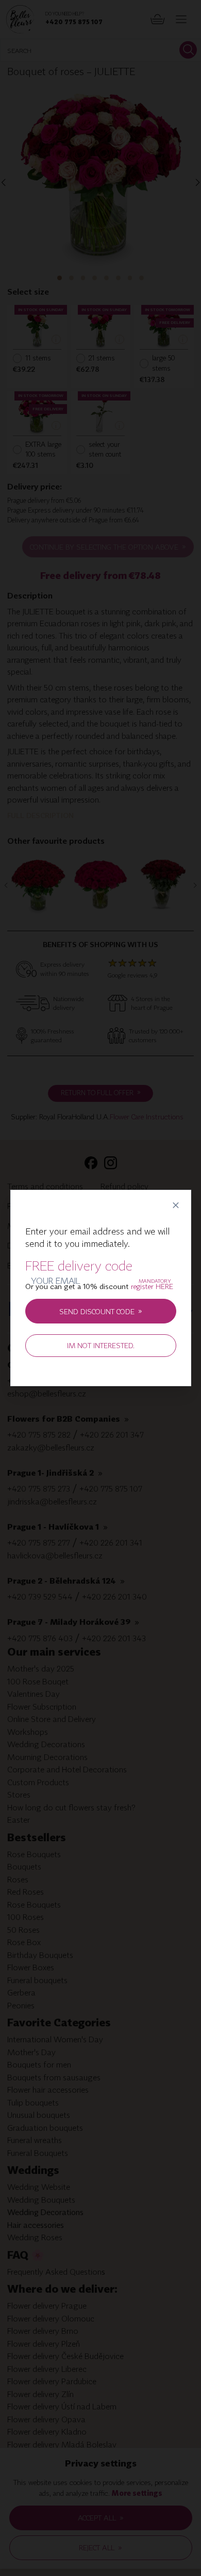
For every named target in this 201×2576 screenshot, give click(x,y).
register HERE (152, 1301)
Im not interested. (101, 1360)
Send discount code (101, 1325)
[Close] (175, 1191)
